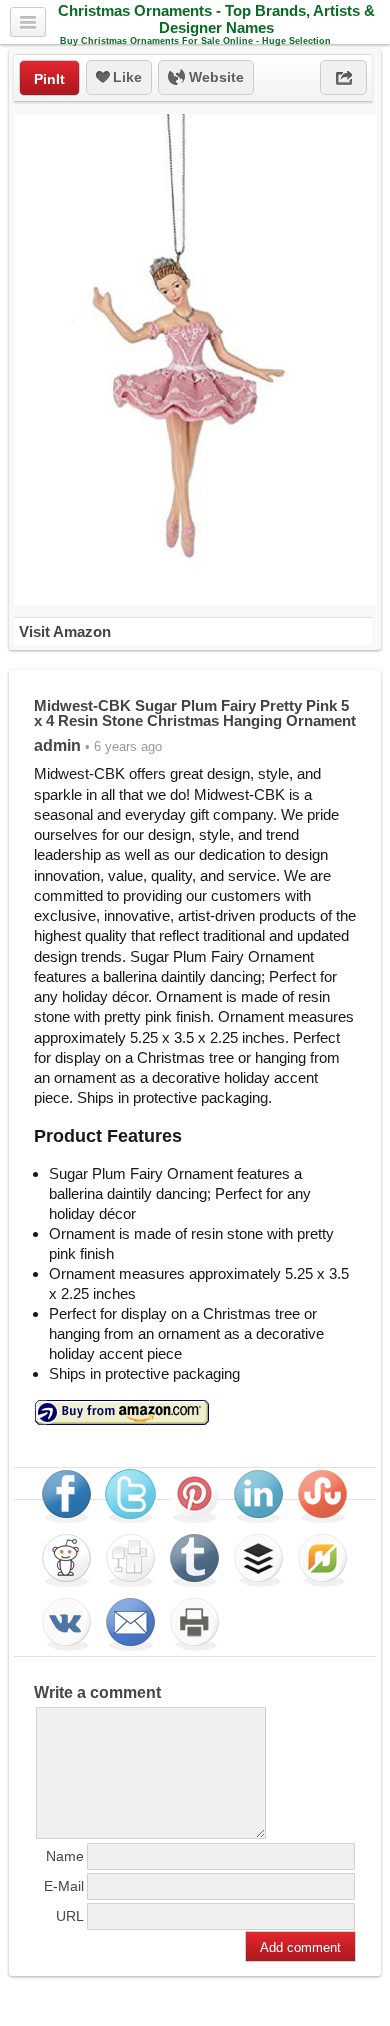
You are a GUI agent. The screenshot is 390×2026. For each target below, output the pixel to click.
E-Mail (64, 1886)
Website (214, 77)
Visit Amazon (65, 631)
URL (70, 1916)
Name (65, 1856)
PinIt (49, 79)
